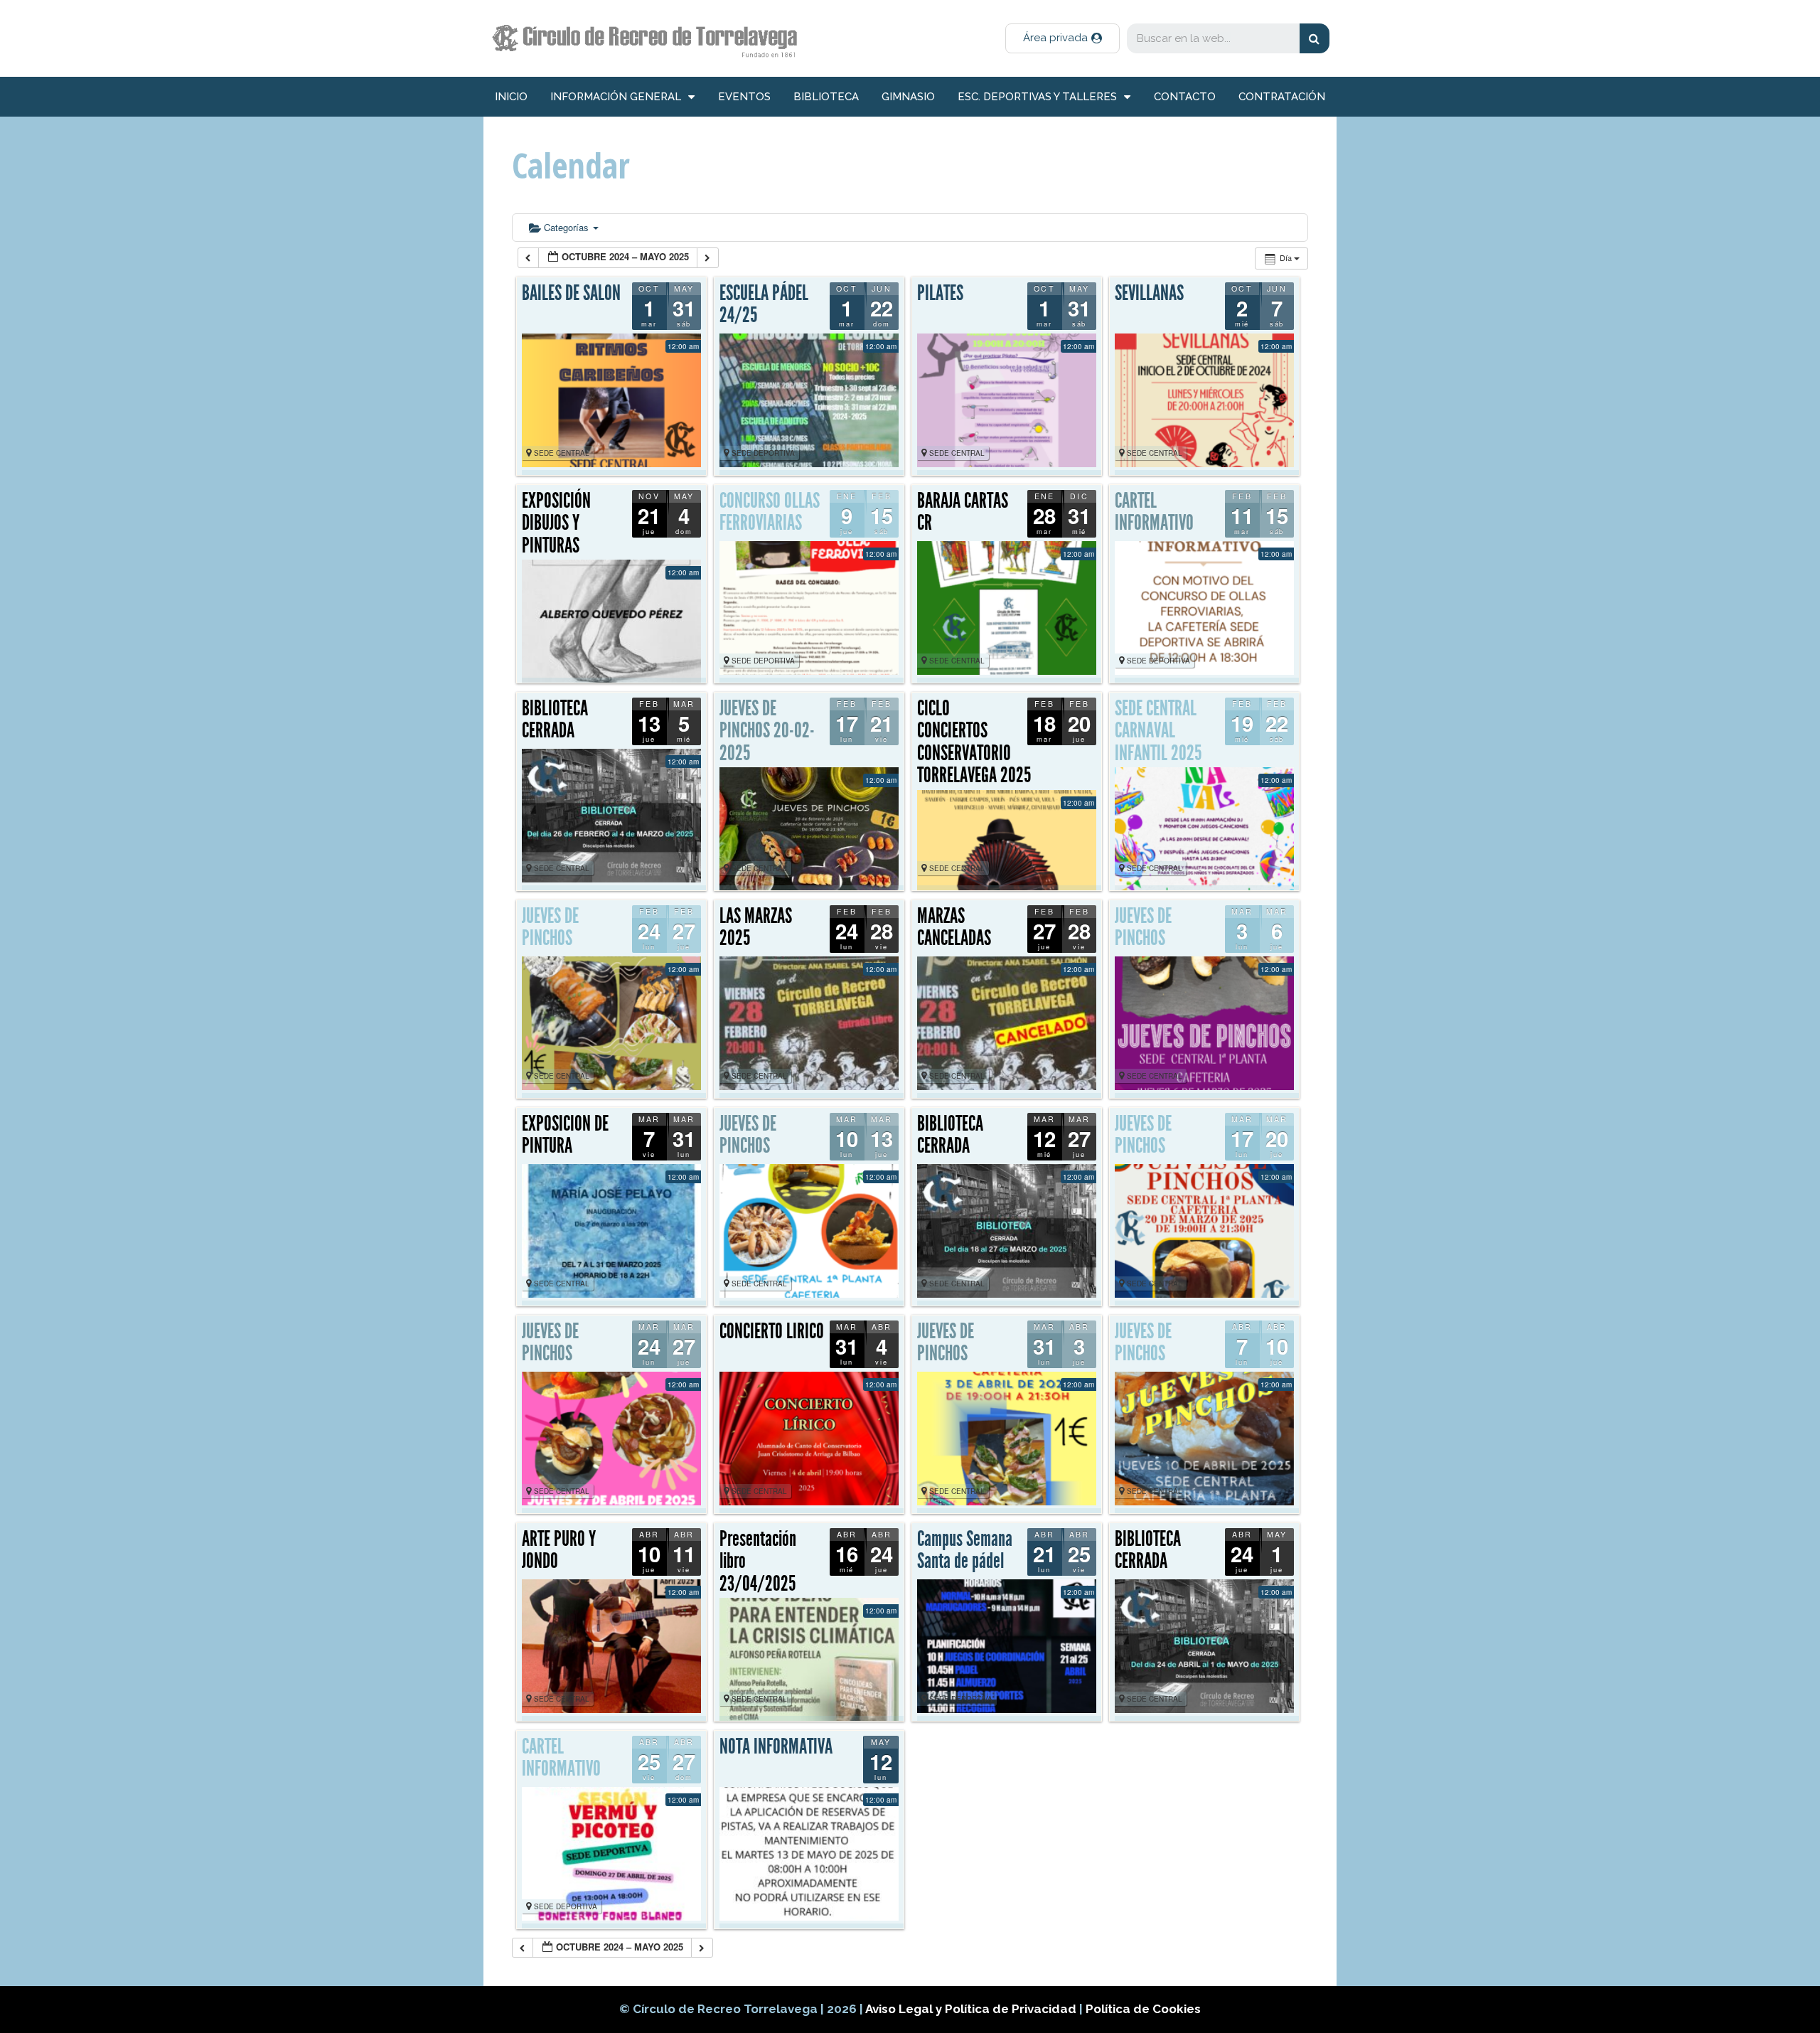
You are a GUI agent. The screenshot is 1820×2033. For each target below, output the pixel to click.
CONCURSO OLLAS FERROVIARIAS (770, 512)
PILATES (940, 293)
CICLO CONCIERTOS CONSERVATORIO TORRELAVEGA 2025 (974, 742)
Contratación (1282, 97)
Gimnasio (908, 97)
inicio (511, 97)
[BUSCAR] (1315, 38)
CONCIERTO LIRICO (772, 1331)
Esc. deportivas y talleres (1037, 97)
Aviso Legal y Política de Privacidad (972, 2009)
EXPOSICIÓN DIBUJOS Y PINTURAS (556, 523)
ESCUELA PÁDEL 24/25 (764, 304)
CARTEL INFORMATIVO (1154, 512)
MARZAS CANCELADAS (954, 927)
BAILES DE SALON (571, 293)
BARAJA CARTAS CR (963, 512)
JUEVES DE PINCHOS (550, 927)
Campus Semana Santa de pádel (965, 1550)
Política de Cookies (1143, 2009)
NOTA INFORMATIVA (776, 1746)
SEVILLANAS (1149, 293)
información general (616, 97)
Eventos (744, 97)
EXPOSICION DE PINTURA (565, 1135)
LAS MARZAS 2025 (756, 927)
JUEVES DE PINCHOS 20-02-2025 (767, 731)
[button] (1062, 38)
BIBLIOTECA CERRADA (555, 720)
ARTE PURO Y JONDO (559, 1550)
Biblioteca (826, 97)
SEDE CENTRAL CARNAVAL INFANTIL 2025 (1158, 731)
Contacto (1185, 97)
